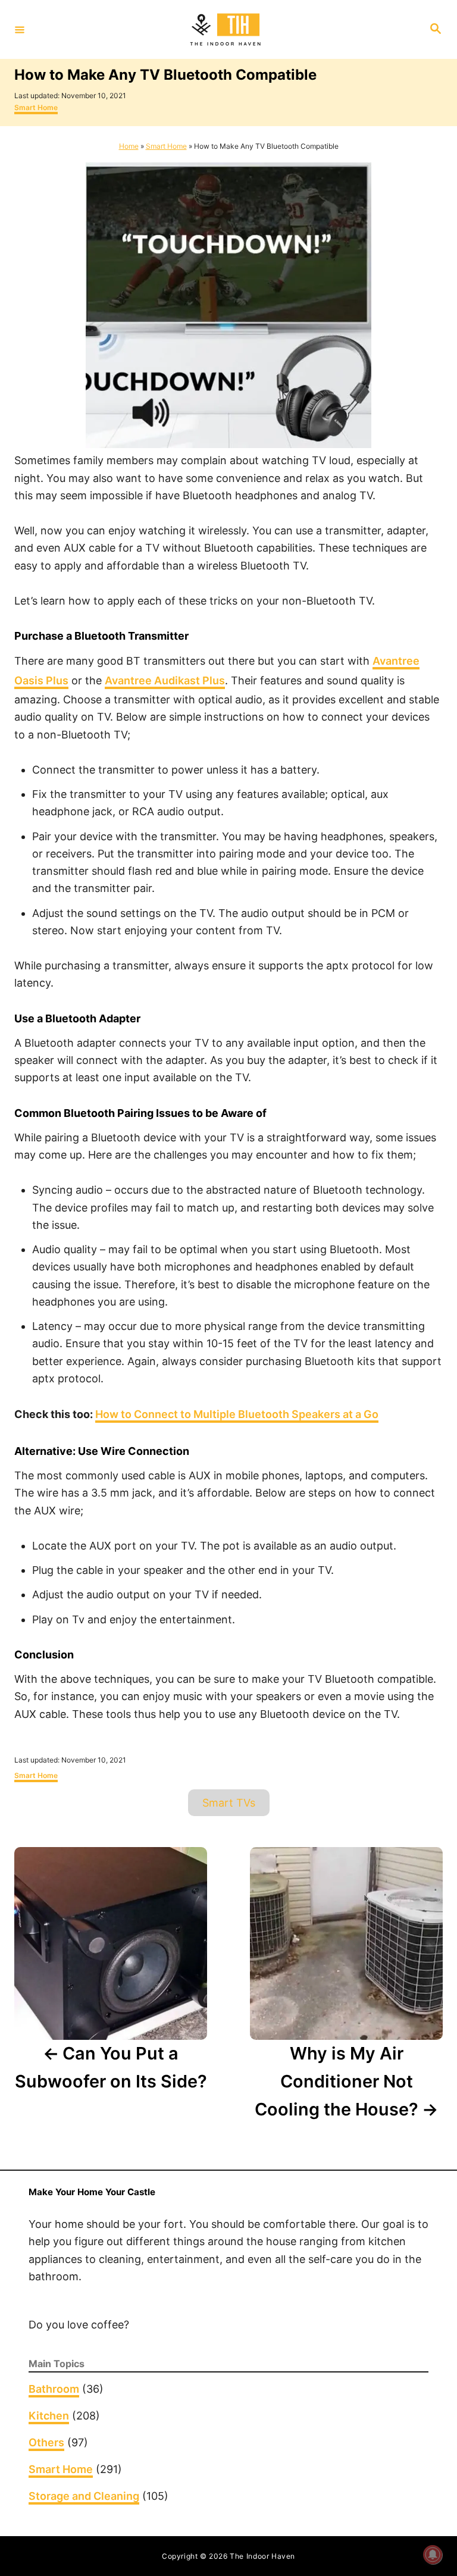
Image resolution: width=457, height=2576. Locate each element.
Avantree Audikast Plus (165, 680)
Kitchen (49, 2416)
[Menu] (20, 29)
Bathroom (54, 2389)
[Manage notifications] (433, 2555)
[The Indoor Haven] (227, 30)
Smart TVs (229, 1803)
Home (129, 146)
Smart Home (36, 107)
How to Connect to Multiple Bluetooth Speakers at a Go (237, 1414)
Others (46, 2442)
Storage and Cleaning (84, 2496)
